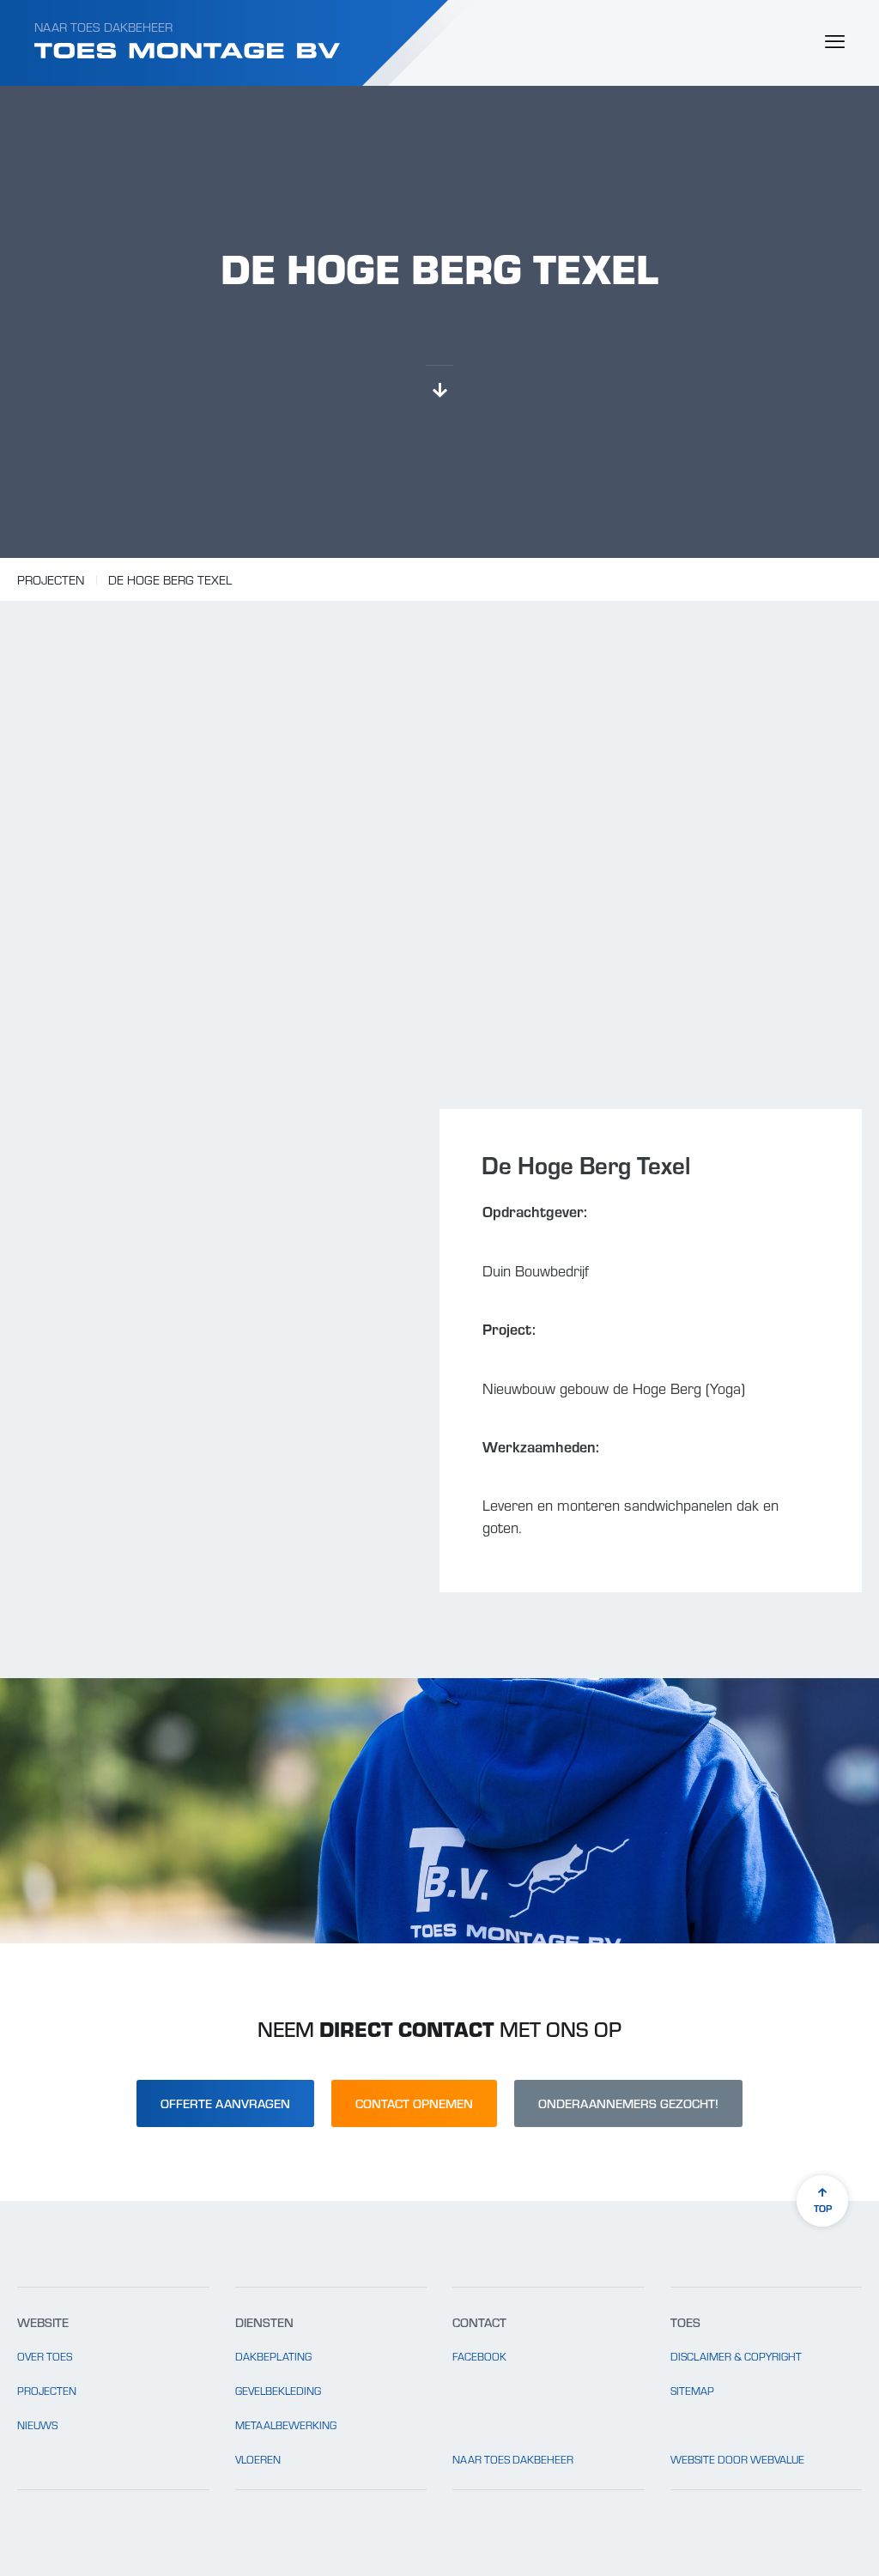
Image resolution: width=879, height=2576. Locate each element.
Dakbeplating (273, 2356)
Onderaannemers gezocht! (628, 2103)
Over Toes (45, 2356)
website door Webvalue (737, 2459)
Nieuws (37, 2425)
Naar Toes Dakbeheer (103, 27)
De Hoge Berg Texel (170, 579)
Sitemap (692, 2391)
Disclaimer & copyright (736, 2356)
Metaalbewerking (286, 2425)
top (823, 2208)
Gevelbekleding (278, 2391)
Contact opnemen (414, 2103)
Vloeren (258, 2459)
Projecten (51, 579)
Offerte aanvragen (225, 2103)
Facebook (479, 2356)
